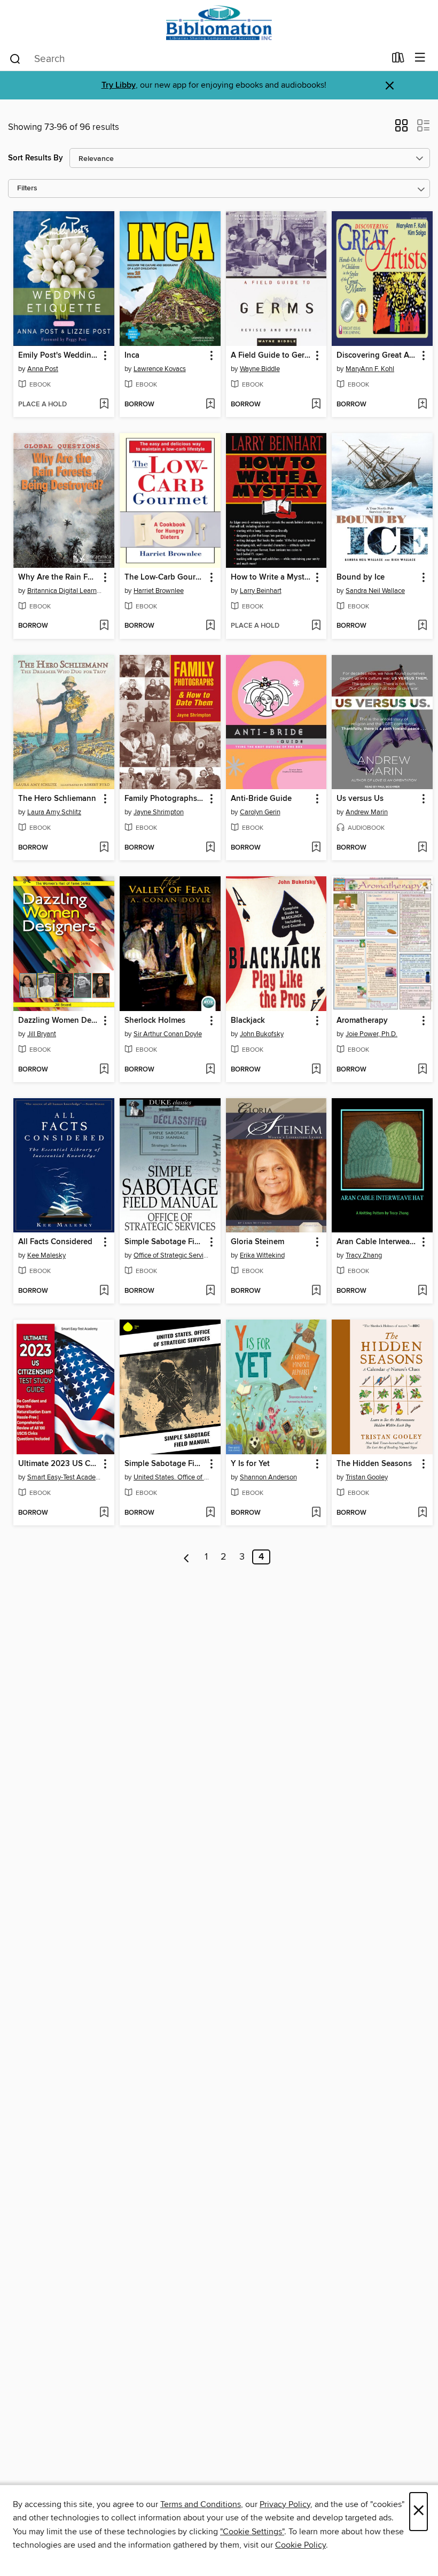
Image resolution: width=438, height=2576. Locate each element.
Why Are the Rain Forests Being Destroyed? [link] (59, 577)
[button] (401, 129)
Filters (27, 188)
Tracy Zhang (364, 1255)
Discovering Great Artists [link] (377, 356)
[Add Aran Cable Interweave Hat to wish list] (422, 1291)
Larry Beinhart (261, 591)
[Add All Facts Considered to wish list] (104, 1291)
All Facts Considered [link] (55, 1242)
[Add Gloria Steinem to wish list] (316, 1291)
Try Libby (119, 85)
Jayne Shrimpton (159, 812)
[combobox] (197, 59)
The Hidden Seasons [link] (374, 1464)
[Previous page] (187, 1557)
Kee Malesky (46, 1255)
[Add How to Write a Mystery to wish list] (316, 626)
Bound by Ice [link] (361, 577)
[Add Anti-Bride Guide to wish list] (316, 848)
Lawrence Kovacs (160, 369)
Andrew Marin (367, 812)
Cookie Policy (300, 2545)
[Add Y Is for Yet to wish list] (316, 1513)
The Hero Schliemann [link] (57, 799)
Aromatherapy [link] (362, 1021)
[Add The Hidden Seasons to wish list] (422, 1513)
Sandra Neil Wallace (375, 591)
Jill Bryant (42, 1034)
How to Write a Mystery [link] (271, 577)
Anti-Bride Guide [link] (261, 799)
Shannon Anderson (268, 1477)
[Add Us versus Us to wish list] (422, 848)
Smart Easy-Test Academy (65, 1477)
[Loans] (398, 60)
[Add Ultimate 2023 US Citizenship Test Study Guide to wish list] (104, 1513)
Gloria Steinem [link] (257, 1242)
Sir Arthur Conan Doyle (168, 1034)
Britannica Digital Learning (65, 591)
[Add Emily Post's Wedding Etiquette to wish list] (104, 405)
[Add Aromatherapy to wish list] (422, 1070)
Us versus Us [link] (360, 799)
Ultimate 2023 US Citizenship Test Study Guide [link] (59, 1464)
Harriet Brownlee (159, 591)
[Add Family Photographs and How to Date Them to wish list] (210, 848)
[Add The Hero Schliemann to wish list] (104, 848)
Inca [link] (132, 356)
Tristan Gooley (367, 1477)
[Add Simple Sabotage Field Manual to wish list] (210, 1291)
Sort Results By (36, 158)
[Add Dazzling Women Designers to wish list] (104, 1070)
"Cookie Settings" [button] (252, 2532)
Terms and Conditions (201, 2504)
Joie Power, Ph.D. (371, 1034)
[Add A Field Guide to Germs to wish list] (316, 405)
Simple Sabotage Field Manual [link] (165, 1242)
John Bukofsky (262, 1034)
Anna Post (43, 369)
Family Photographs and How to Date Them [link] (165, 799)
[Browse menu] (420, 58)
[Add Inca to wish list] (210, 405)
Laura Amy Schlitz (54, 812)
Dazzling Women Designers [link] (59, 1021)
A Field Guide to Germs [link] (271, 356)
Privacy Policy (285, 2504)
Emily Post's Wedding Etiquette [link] (59, 356)
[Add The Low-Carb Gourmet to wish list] (210, 626)
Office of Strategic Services (171, 1255)
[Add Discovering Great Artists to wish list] (422, 405)
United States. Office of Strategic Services (171, 1477)
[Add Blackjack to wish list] (316, 1070)
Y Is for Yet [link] (250, 1464)
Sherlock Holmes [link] (155, 1021)
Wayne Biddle (260, 369)
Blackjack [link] (248, 1021)
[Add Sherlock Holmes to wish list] (210, 1070)
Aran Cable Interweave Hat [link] (377, 1242)
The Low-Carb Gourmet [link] (165, 577)
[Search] (15, 58)
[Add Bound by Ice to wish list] (422, 626)
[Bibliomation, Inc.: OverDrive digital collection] (219, 23)
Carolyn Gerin (260, 812)
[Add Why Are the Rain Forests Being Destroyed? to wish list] (104, 626)
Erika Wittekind (262, 1255)
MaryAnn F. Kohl (370, 369)
